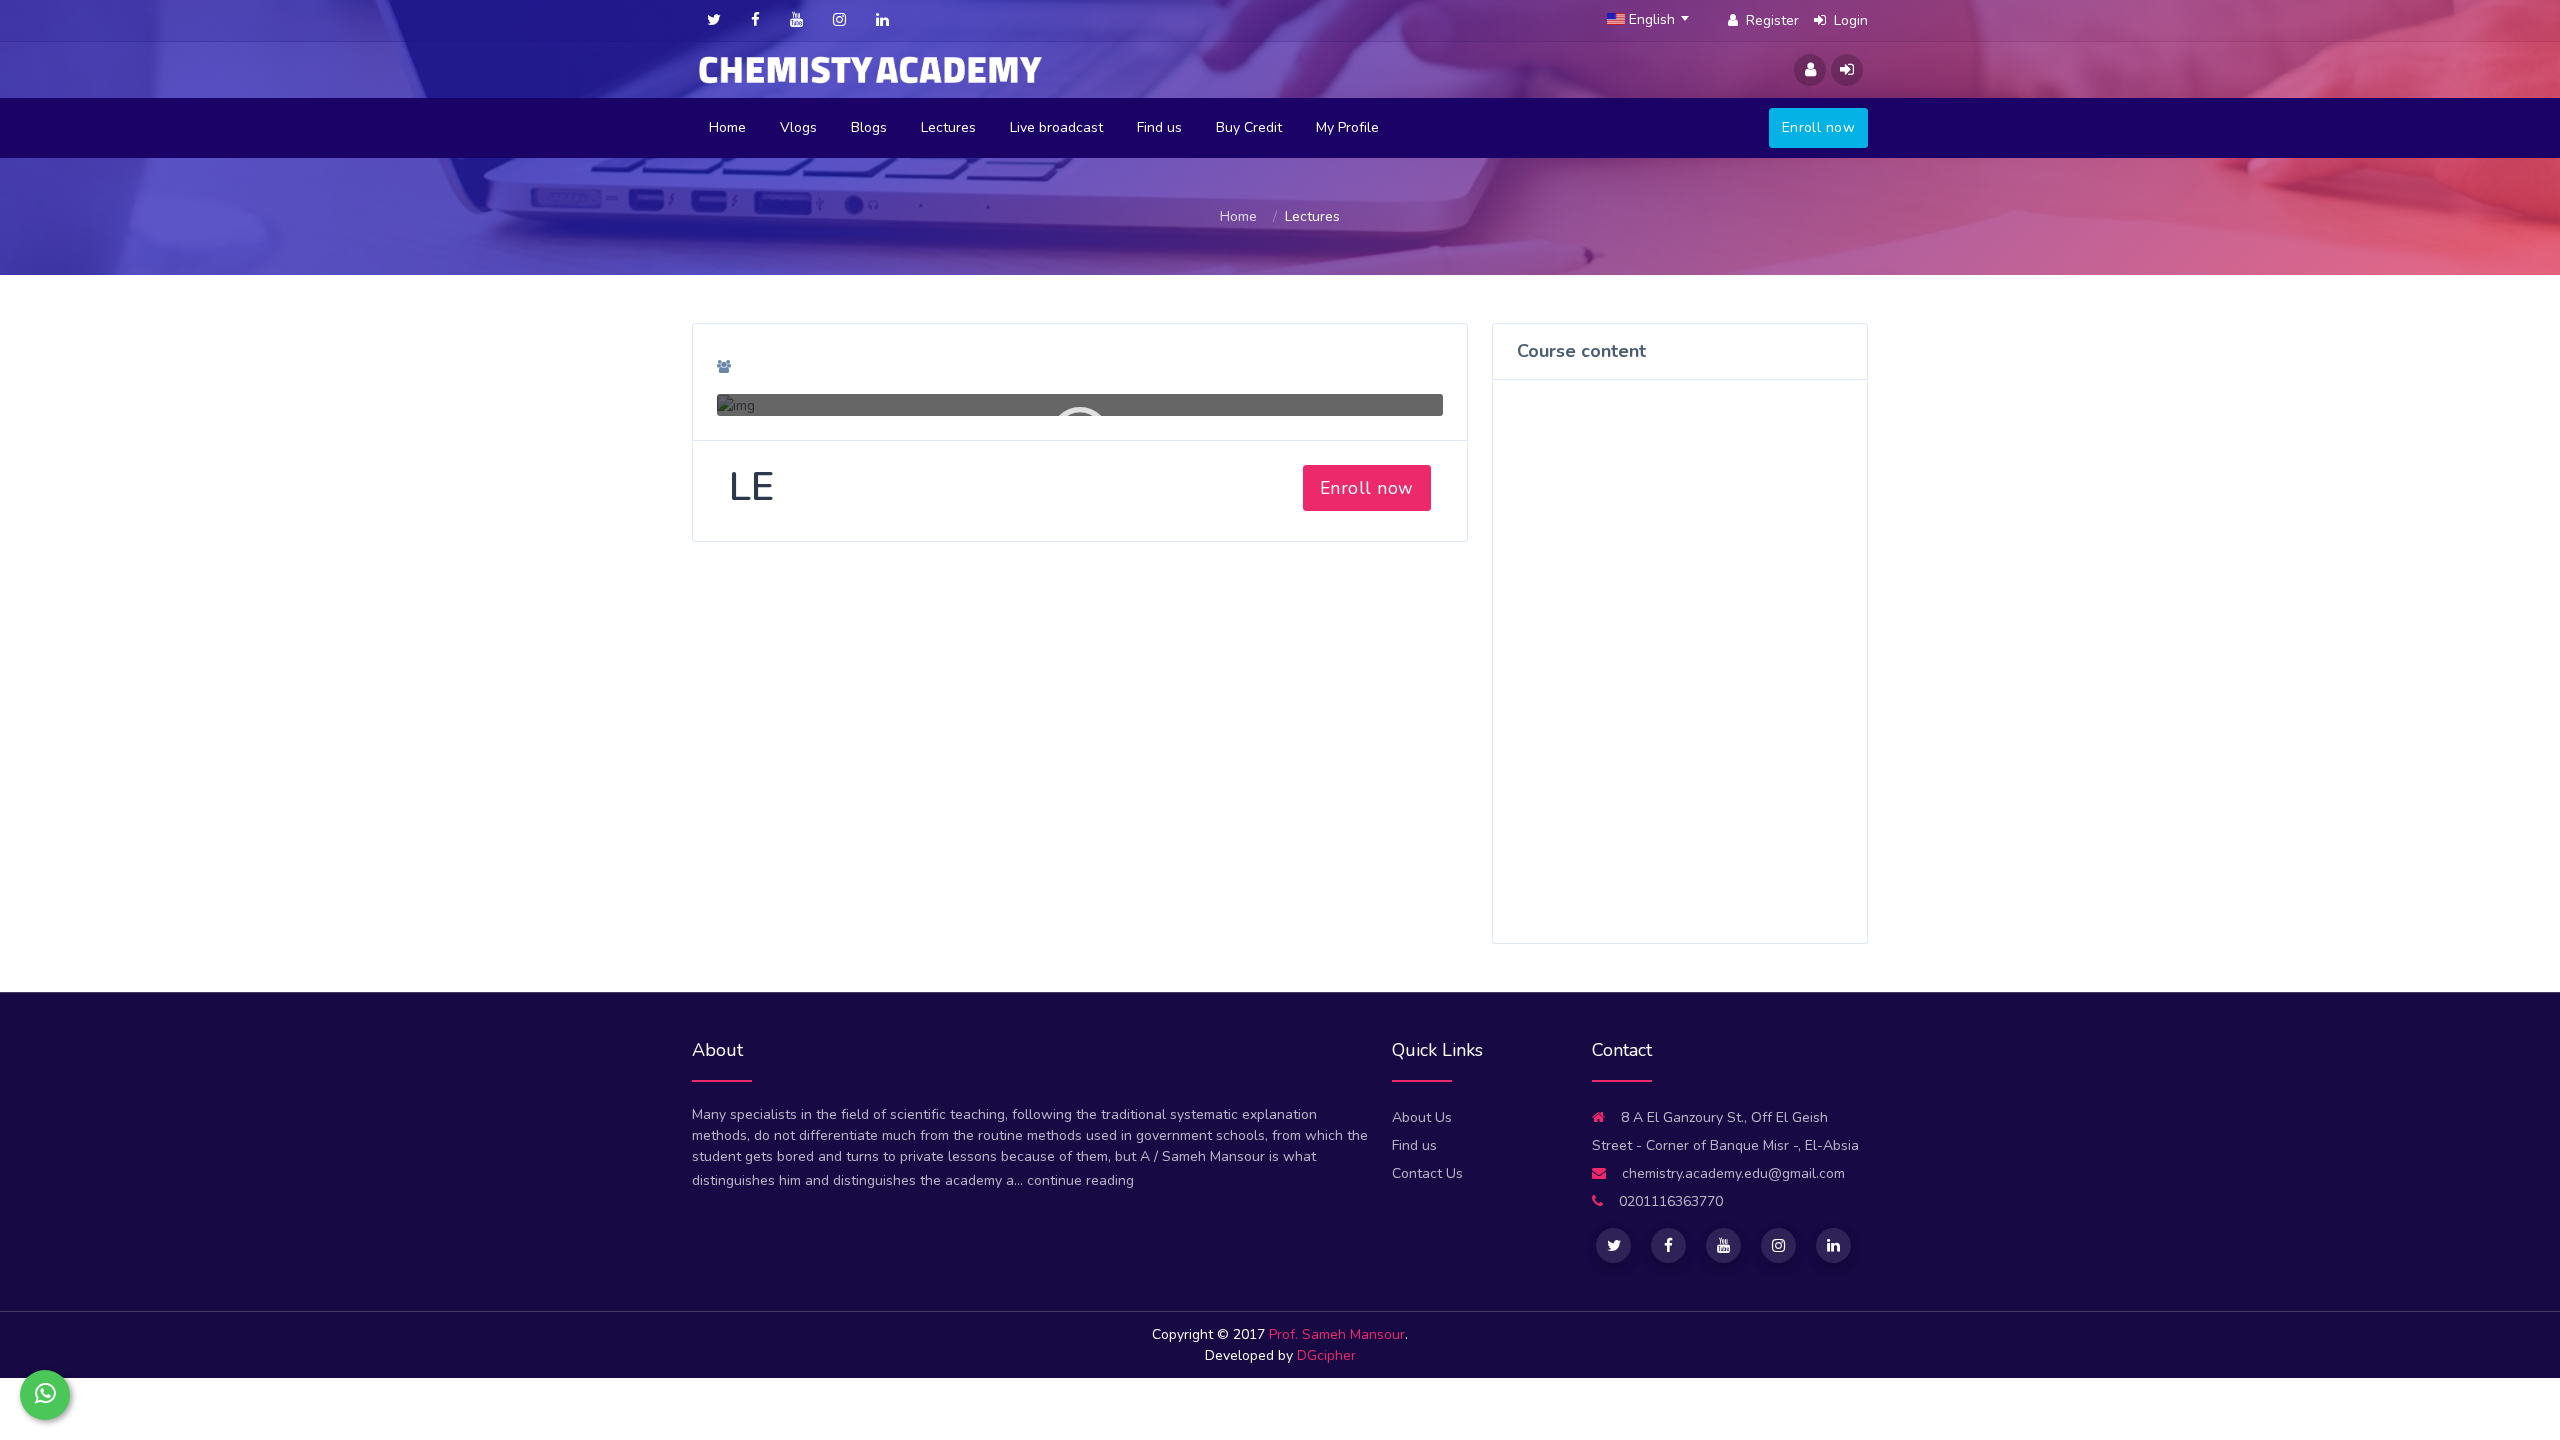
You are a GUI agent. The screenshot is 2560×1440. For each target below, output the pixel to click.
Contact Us (1427, 1173)
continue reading (1080, 1180)
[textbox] (1654, 19)
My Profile (1347, 127)
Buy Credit (1249, 127)
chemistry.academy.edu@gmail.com (1733, 1173)
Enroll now (1818, 127)
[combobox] (1654, 20)
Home (727, 127)
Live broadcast (1056, 127)
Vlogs (798, 127)
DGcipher (1326, 1355)
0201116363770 (1669, 1201)
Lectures (948, 127)
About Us (1422, 1117)
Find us (1159, 127)
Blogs (869, 127)
